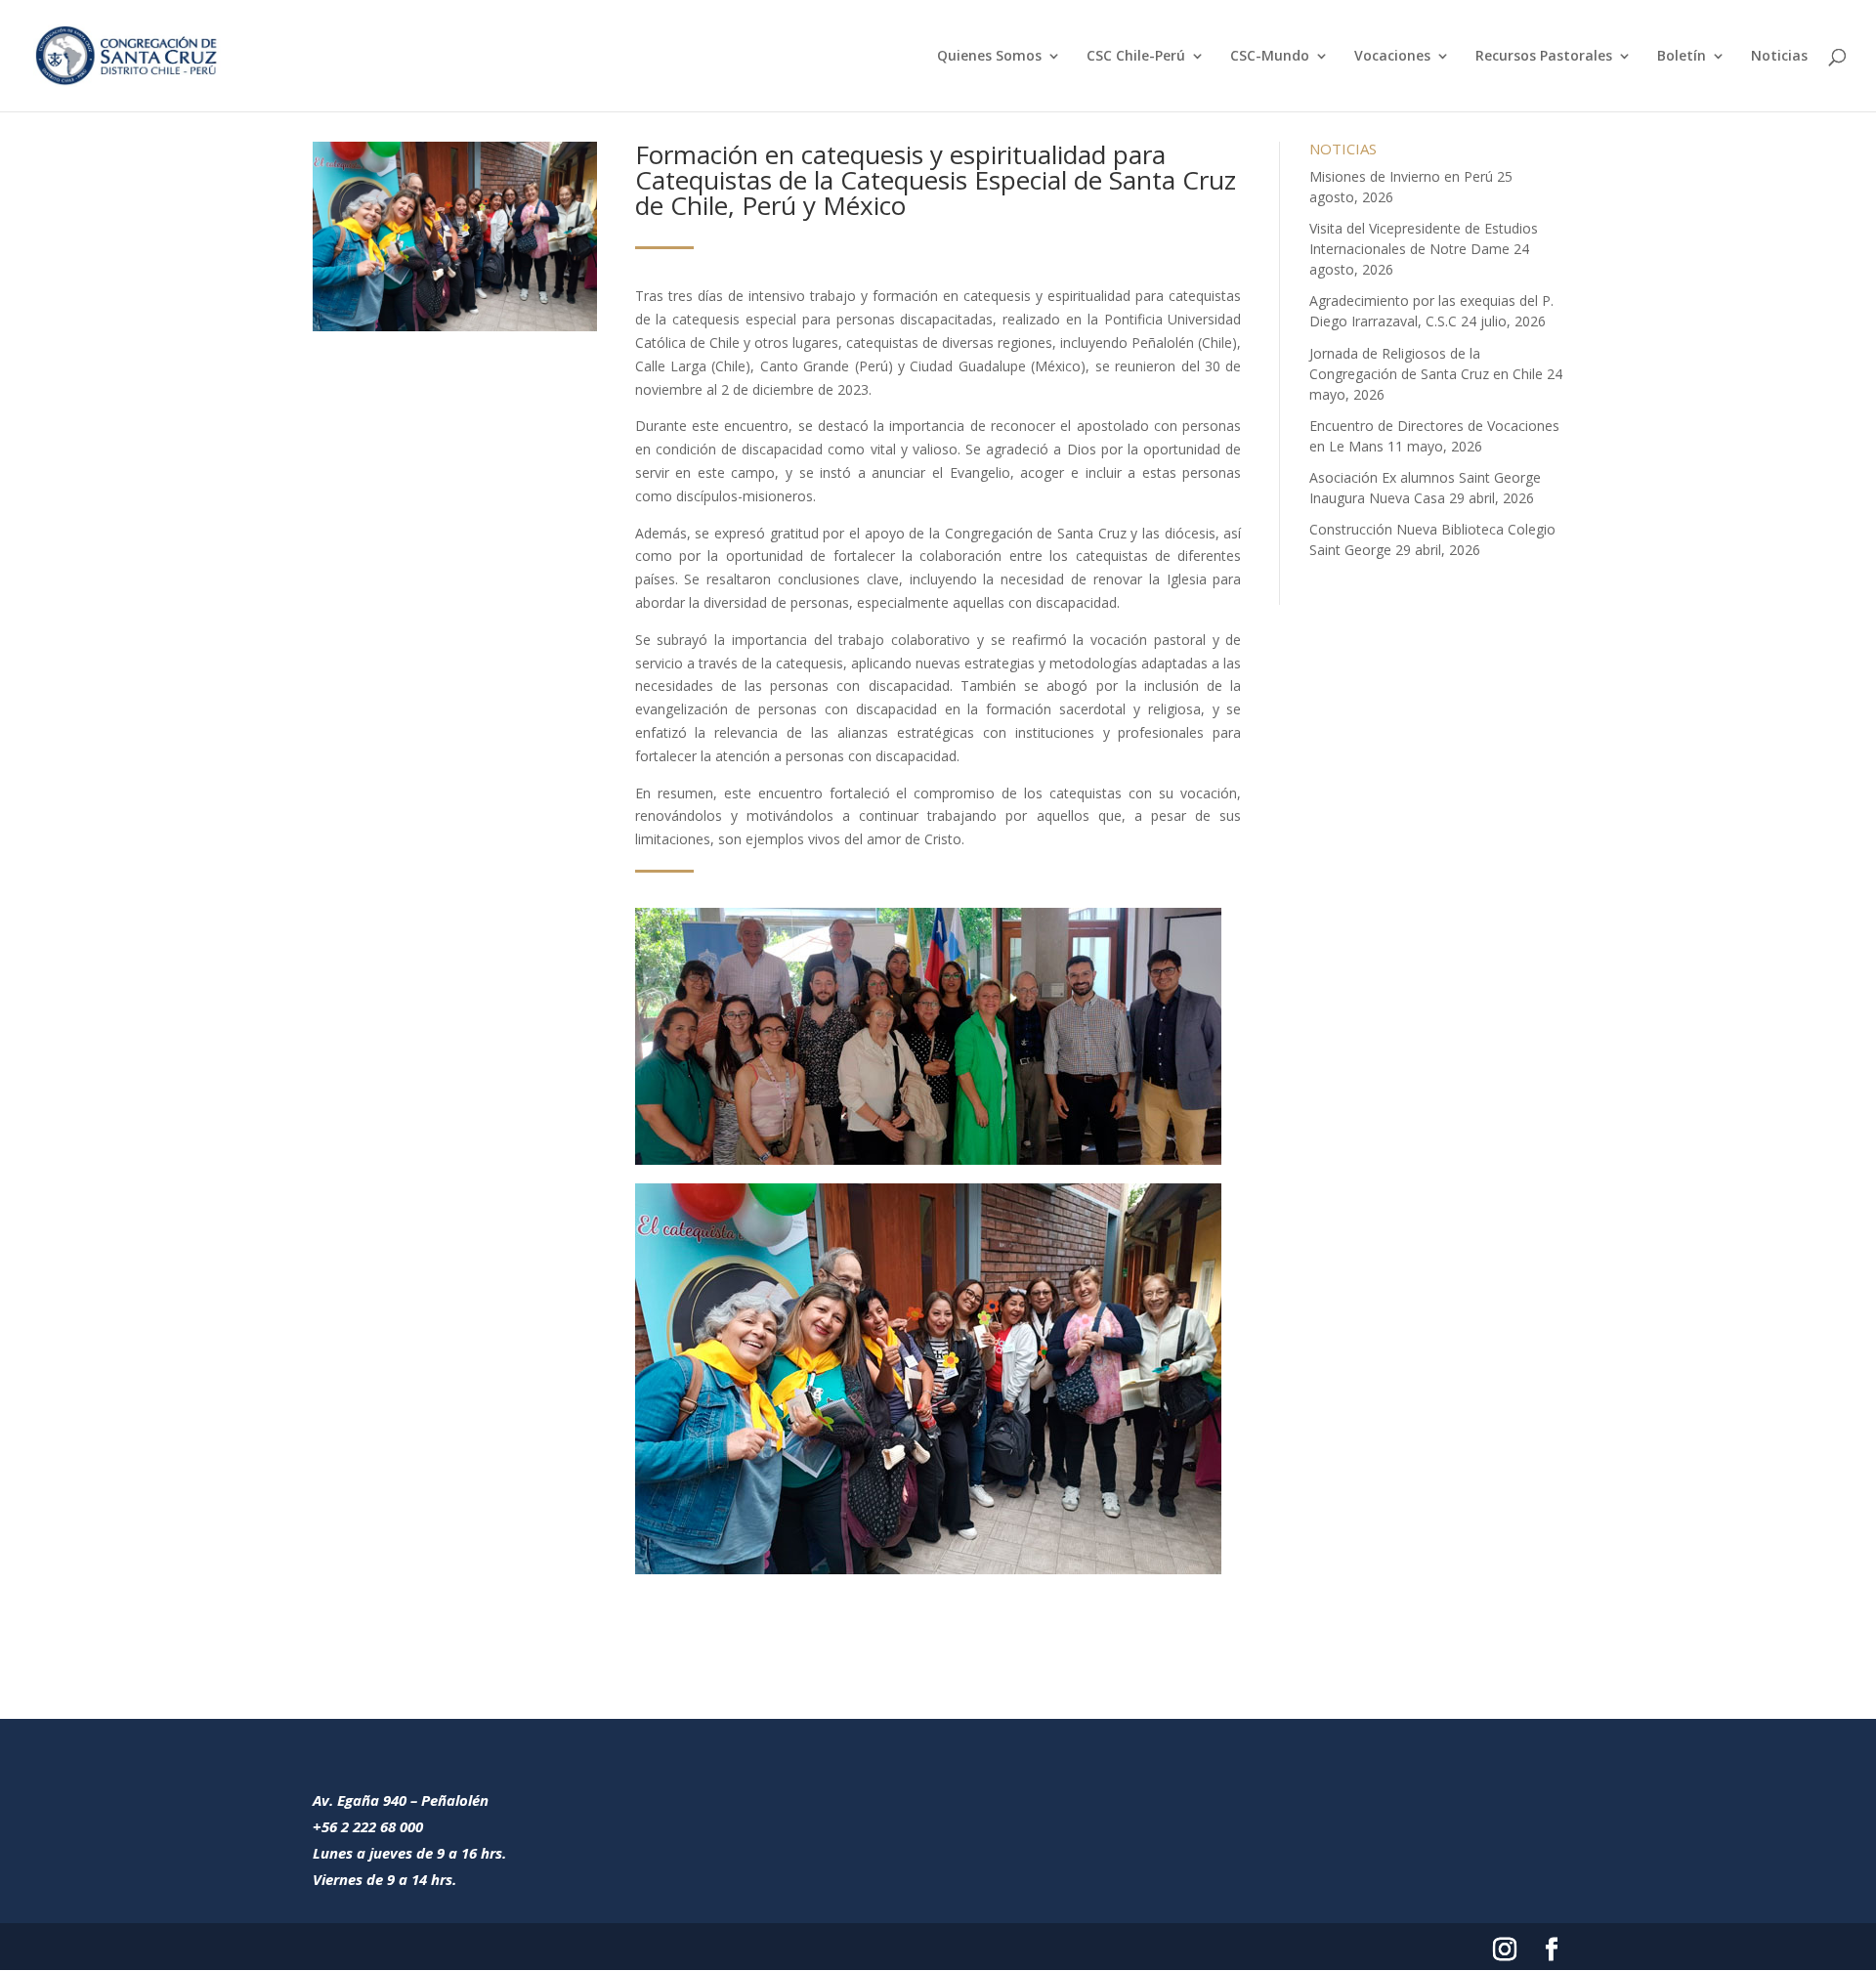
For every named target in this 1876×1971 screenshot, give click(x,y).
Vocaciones (1392, 57)
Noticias (1779, 57)
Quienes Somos (989, 57)
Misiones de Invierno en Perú (1401, 176)
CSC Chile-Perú (1136, 57)
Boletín (1682, 57)
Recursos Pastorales (1544, 57)
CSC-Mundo (1270, 57)
